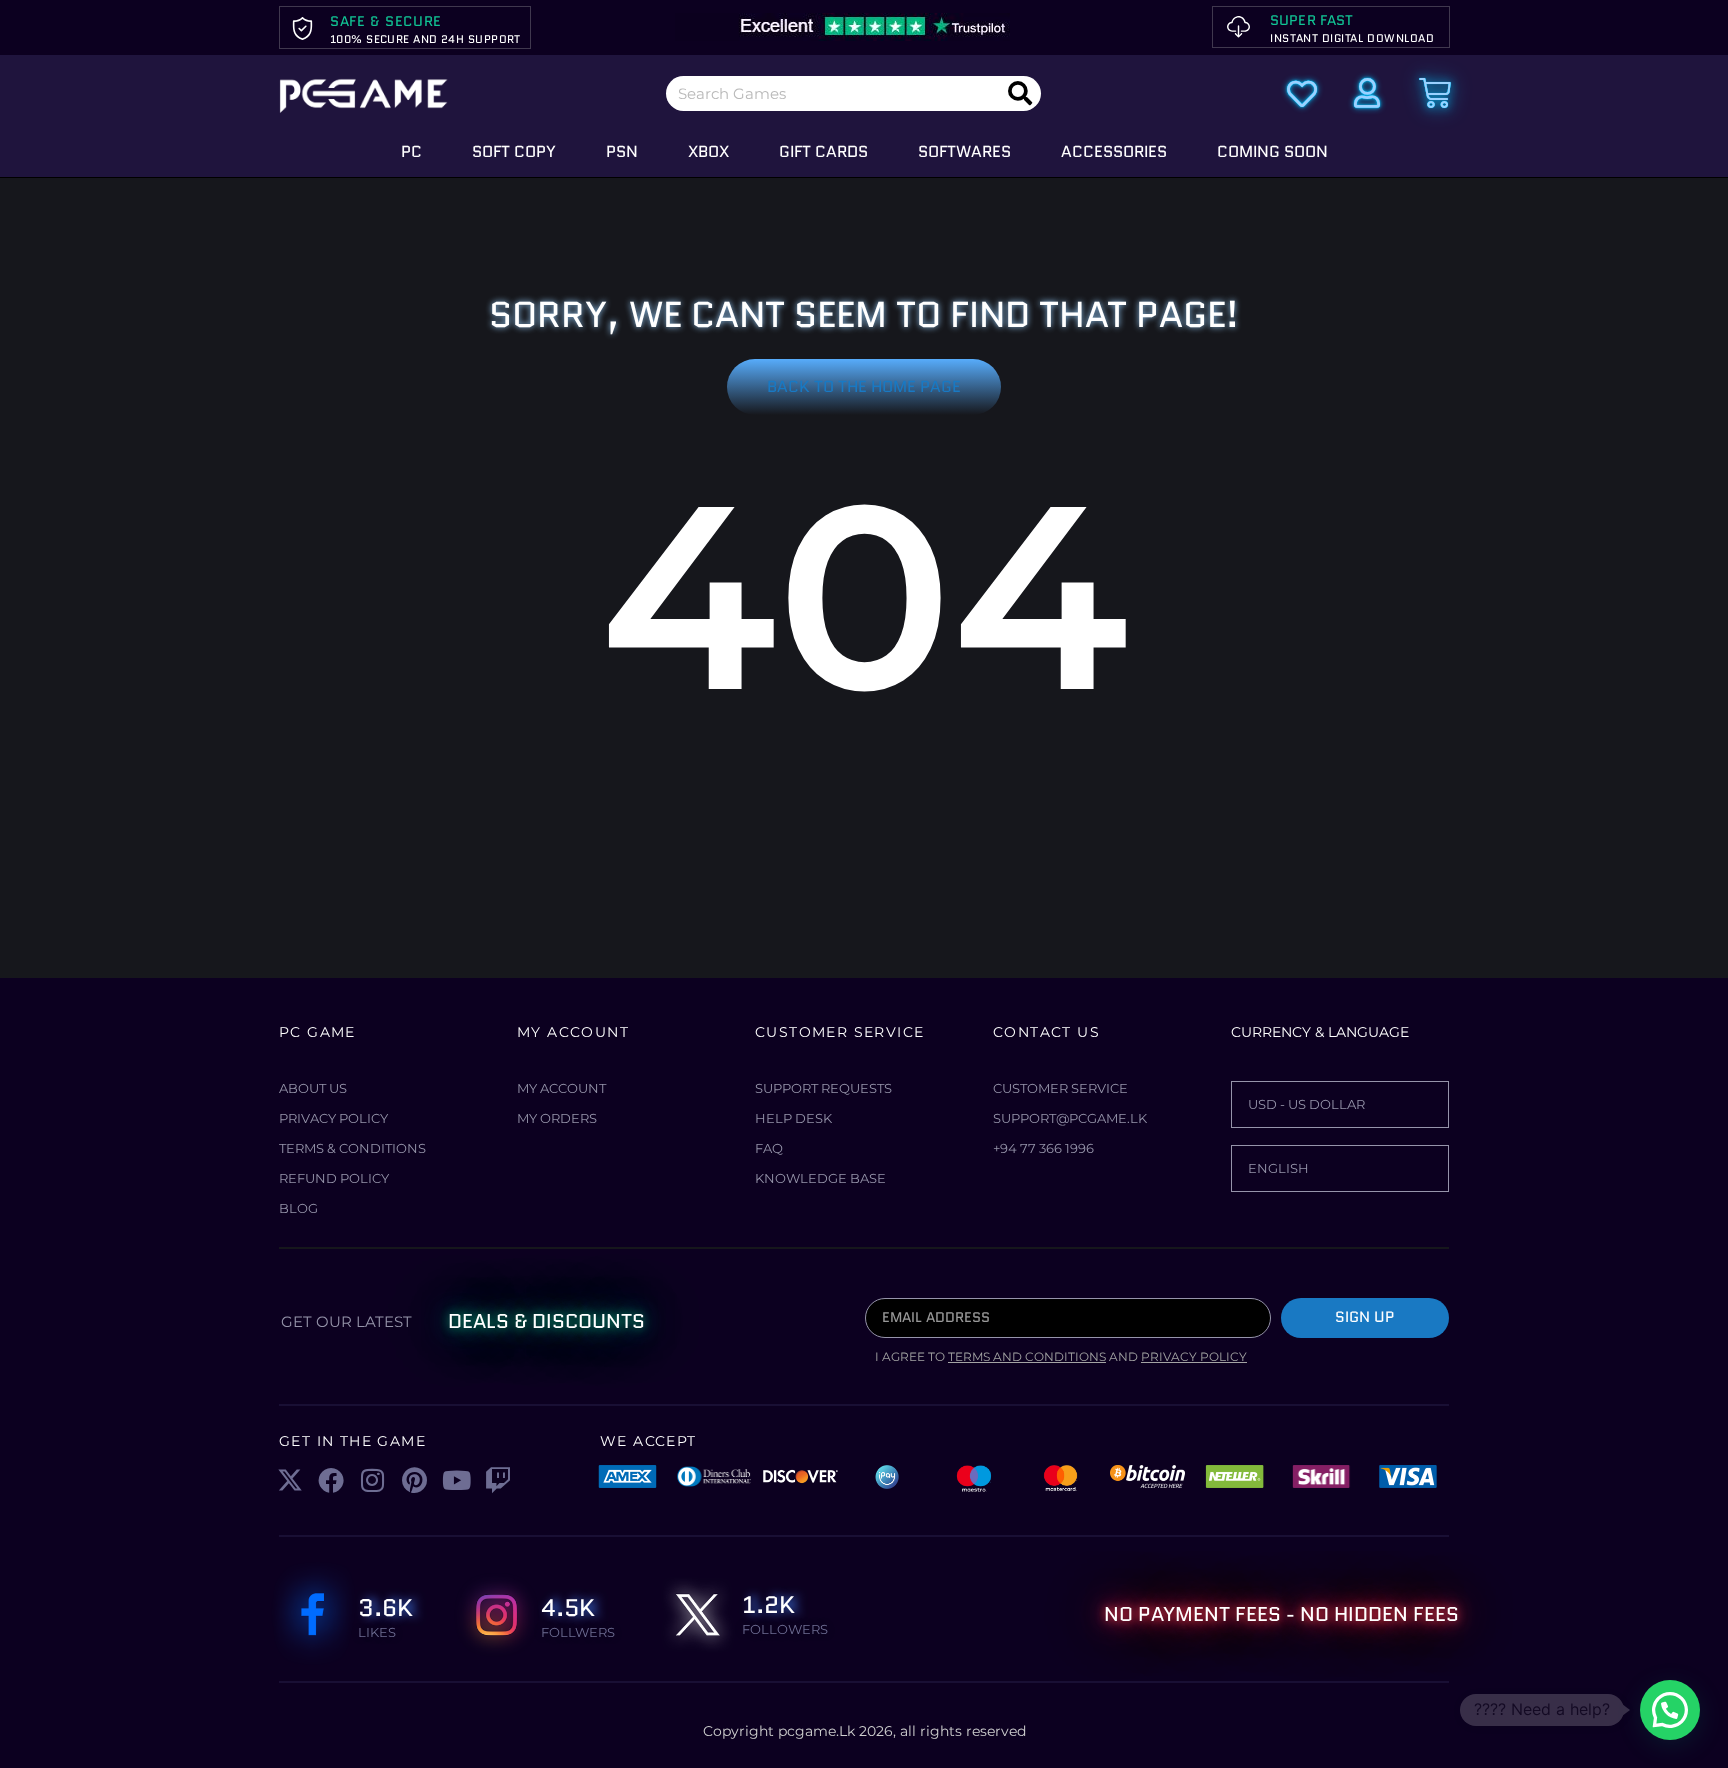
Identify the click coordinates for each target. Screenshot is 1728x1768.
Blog (298, 1208)
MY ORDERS (557, 1118)
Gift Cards (823, 151)
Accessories (1114, 151)
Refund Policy (334, 1178)
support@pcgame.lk (1070, 1118)
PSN (622, 151)
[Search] (1020, 93)
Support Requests (823, 1088)
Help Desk (793, 1118)
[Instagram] (373, 1480)
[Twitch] (498, 1480)
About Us (313, 1088)
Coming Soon (1272, 151)
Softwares (964, 151)
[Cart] (1435, 93)
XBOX (708, 151)
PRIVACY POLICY (1194, 1356)
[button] (1670, 1710)
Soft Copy (514, 151)
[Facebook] (332, 1480)
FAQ (769, 1148)
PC (411, 151)
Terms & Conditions (352, 1148)
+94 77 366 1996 (1043, 1148)
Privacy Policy (333, 1118)
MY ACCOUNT (561, 1088)
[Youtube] (456, 1480)
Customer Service (1060, 1088)
